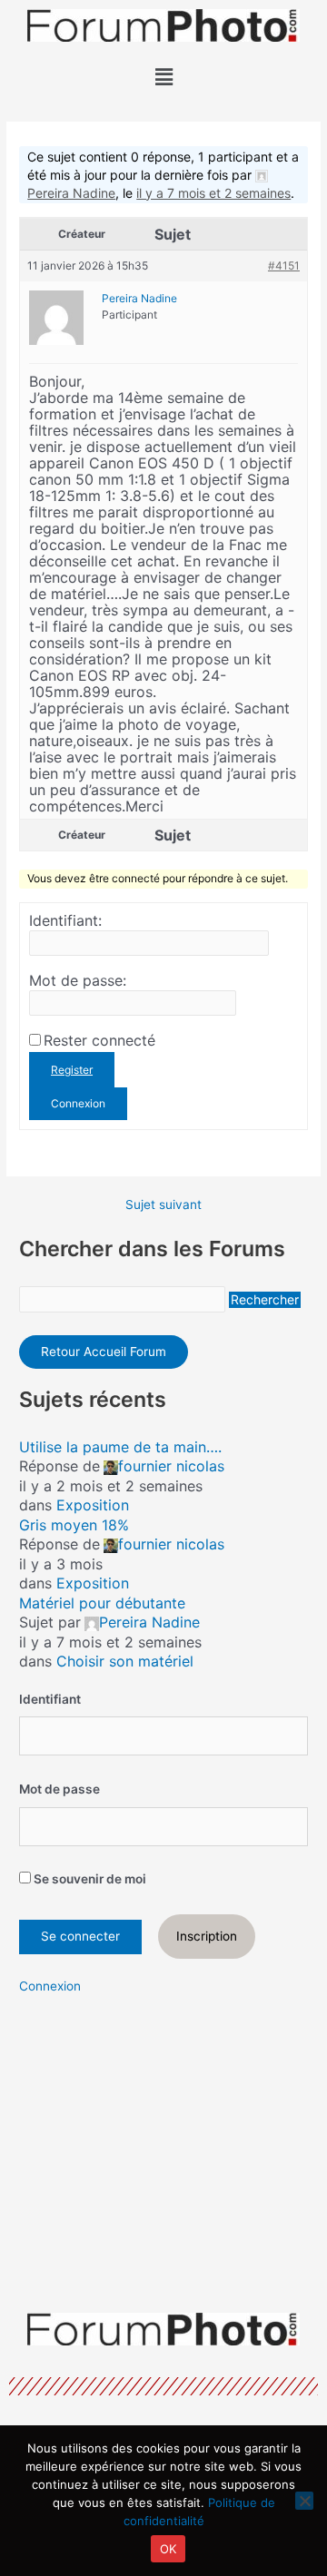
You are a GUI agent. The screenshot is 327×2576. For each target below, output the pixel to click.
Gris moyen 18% (74, 1525)
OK (168, 2549)
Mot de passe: (78, 980)
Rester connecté (99, 1040)
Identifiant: (65, 920)
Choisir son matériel (125, 1661)
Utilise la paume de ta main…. (120, 1447)
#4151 (284, 265)
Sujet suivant (163, 1205)
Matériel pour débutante (102, 1603)
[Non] (304, 2501)
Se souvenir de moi (89, 1879)
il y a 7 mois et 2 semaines (213, 193)
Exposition (93, 1505)
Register (72, 1070)
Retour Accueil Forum (104, 1352)
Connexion (78, 1103)
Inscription (207, 1936)
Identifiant (50, 1699)
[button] (163, 77)
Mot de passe (59, 1789)
